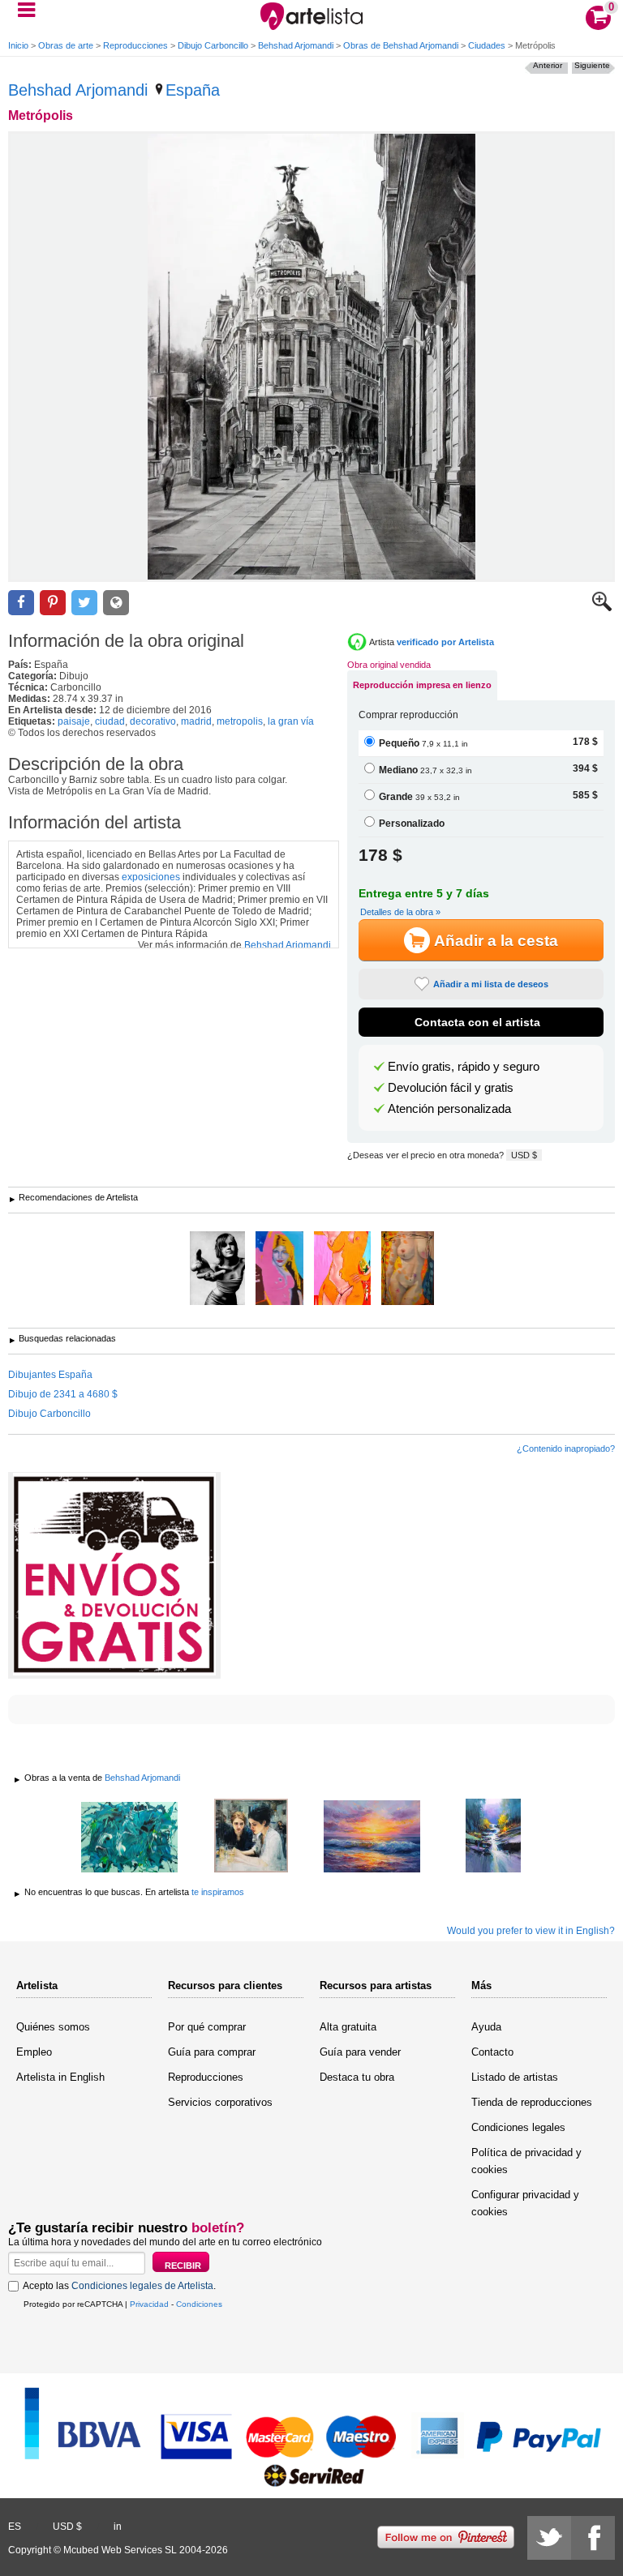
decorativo (153, 721)
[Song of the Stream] (494, 1837)
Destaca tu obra (357, 2077)
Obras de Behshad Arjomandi (401, 45)
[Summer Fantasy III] (130, 1838)
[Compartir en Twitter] (84, 603)
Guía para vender (360, 2052)
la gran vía (291, 721)
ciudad (110, 721)
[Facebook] (593, 2538)
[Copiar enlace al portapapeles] (116, 603)
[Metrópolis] (311, 357)
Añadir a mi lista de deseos (491, 984)
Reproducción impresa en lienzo (422, 685)
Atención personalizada (449, 1109)
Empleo (34, 2052)
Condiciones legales (518, 2127)
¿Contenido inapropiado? (566, 1448)
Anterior (548, 65)
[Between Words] (251, 1837)
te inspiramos (218, 1892)
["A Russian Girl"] (279, 1269)
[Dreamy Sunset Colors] (372, 1838)
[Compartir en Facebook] (21, 603)
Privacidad (149, 2304)
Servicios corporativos (220, 2102)
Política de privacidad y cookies (526, 2161)
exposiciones (151, 877)
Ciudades (487, 45)
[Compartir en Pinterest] (53, 603)
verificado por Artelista (445, 642)
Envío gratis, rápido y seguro (464, 1067)
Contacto (492, 2052)
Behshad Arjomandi (296, 45)
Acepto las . (119, 2286)
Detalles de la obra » (400, 912)
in (118, 2527)
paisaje (74, 721)
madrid (196, 721)
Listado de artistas (515, 2077)
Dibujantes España (50, 1375)
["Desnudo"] (408, 1269)
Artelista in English (60, 2077)
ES (15, 2527)
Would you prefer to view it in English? (531, 1931)
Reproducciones (135, 45)
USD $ (524, 1155)
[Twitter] (549, 2538)
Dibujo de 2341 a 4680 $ (63, 1394)
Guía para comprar (212, 2052)
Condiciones (199, 2304)
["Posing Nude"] (342, 1269)
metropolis (240, 721)
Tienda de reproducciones (532, 2102)
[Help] (217, 1269)
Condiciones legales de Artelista (142, 2286)
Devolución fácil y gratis (451, 1088)
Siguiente (592, 65)
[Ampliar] (602, 608)
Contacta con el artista (477, 1022)
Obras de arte (66, 45)
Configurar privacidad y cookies (525, 2203)
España (193, 90)
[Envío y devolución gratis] (114, 1575)
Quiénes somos (53, 2027)
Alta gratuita (348, 2027)
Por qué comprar (207, 2027)
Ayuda (486, 2027)
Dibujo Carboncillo (213, 45)
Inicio (18, 45)
